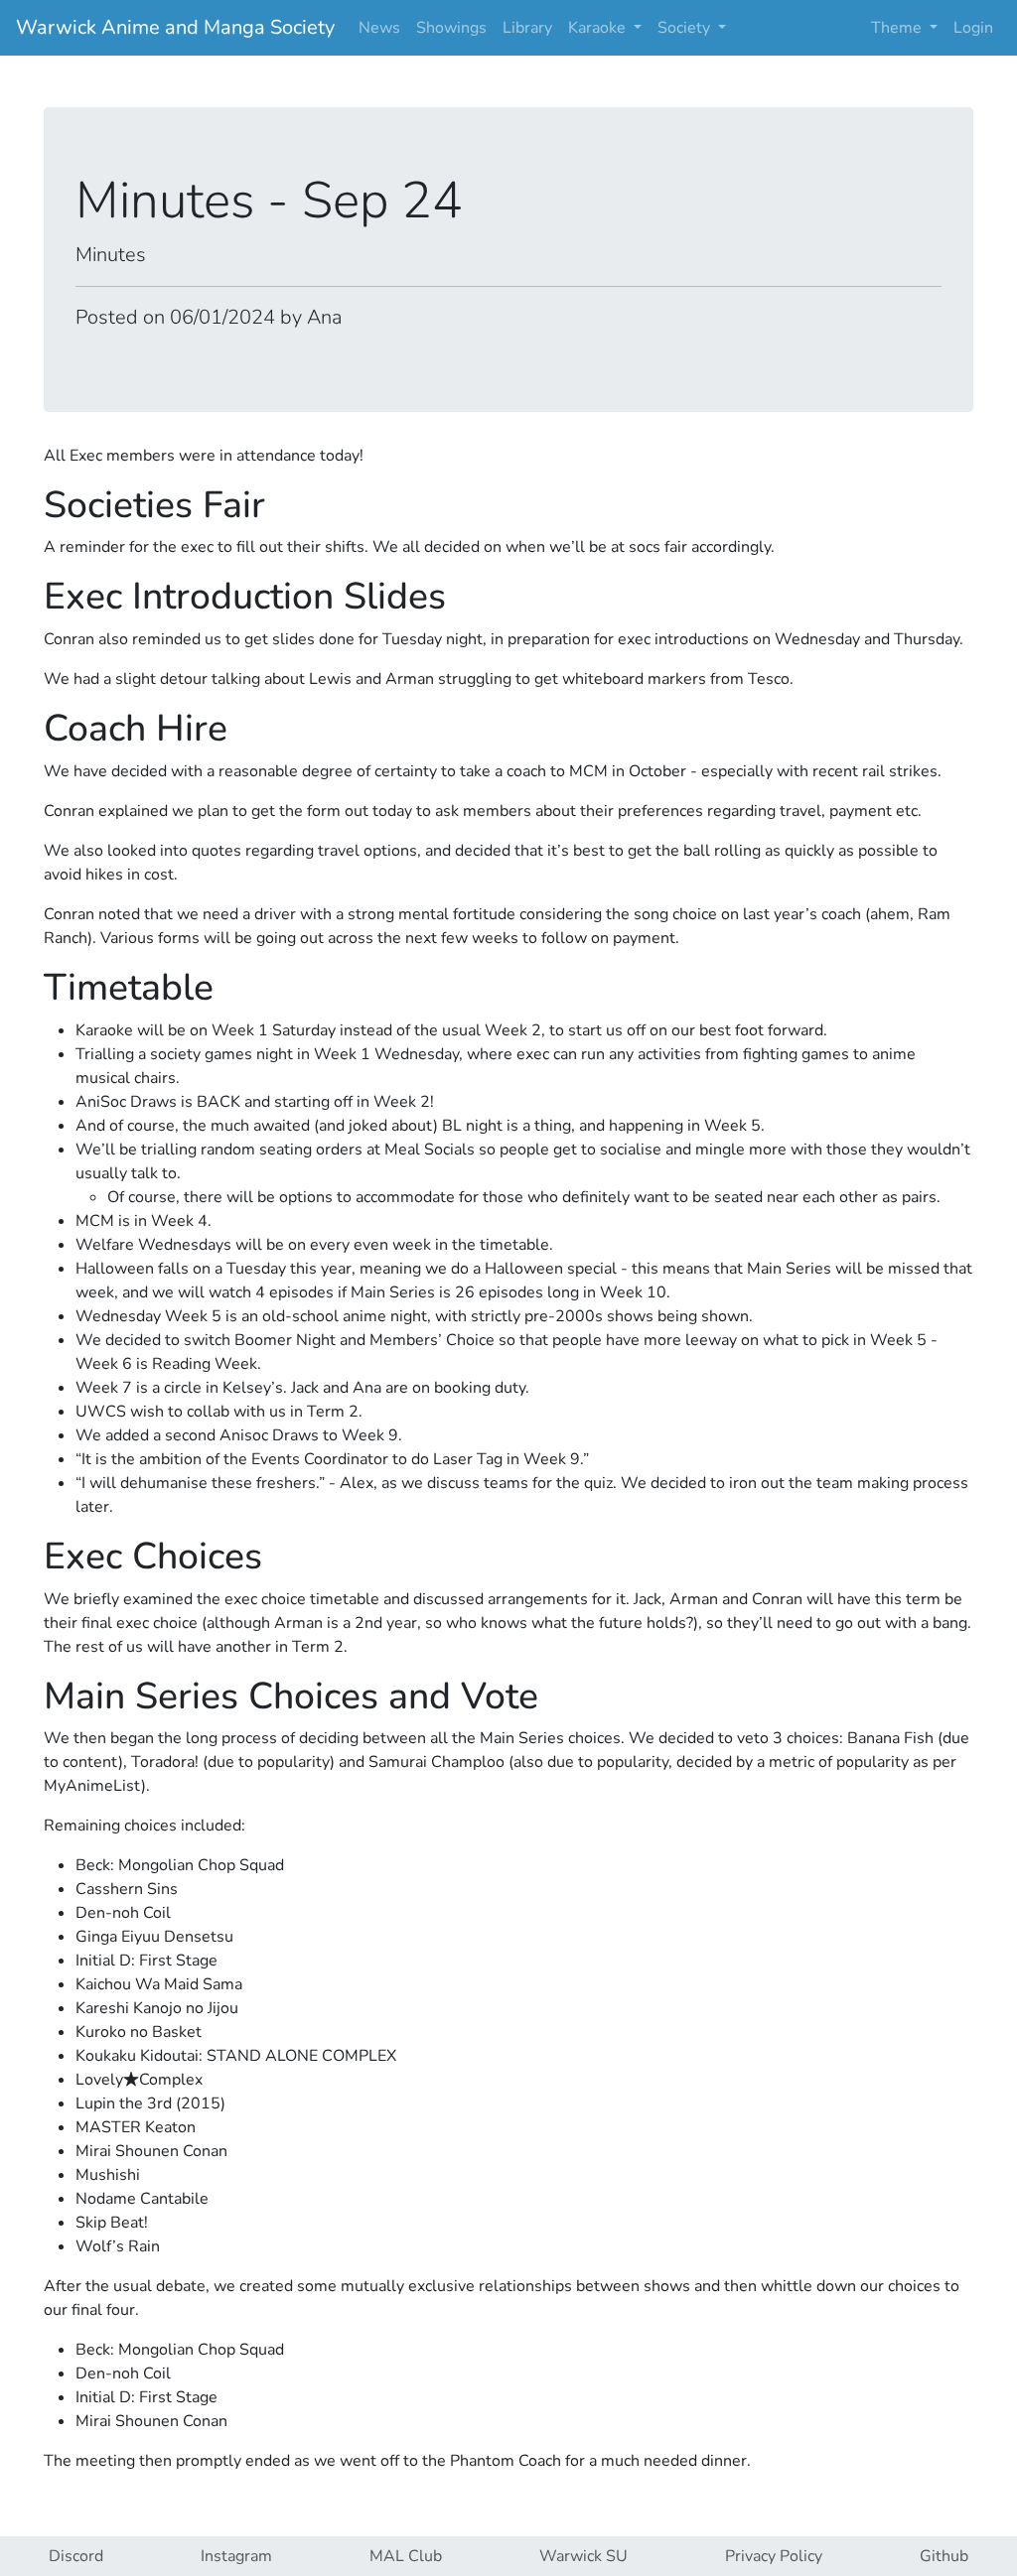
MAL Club (406, 2556)
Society (686, 28)
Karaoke (599, 28)
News (379, 28)
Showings (451, 28)
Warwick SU (583, 2556)
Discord (76, 2556)
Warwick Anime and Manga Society (175, 27)
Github (944, 2556)
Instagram (236, 2556)
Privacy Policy (774, 2556)
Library (527, 28)
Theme (898, 28)
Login (973, 28)
